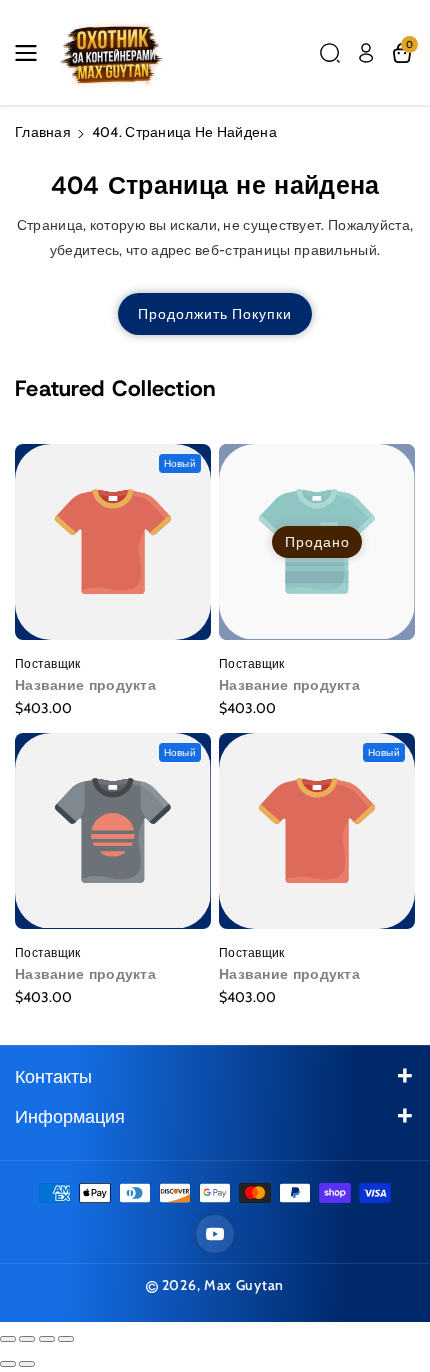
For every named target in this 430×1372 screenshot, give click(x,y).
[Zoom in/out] (66, 1339)
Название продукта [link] (85, 685)
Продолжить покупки (215, 314)
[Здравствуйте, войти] (366, 53)
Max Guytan (244, 1285)
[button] (32, 53)
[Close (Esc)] (8, 1339)
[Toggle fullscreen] (47, 1339)
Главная (43, 132)
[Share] (27, 1339)
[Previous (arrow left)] (8, 1364)
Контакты (53, 1077)
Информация (70, 1117)
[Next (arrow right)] (27, 1364)
